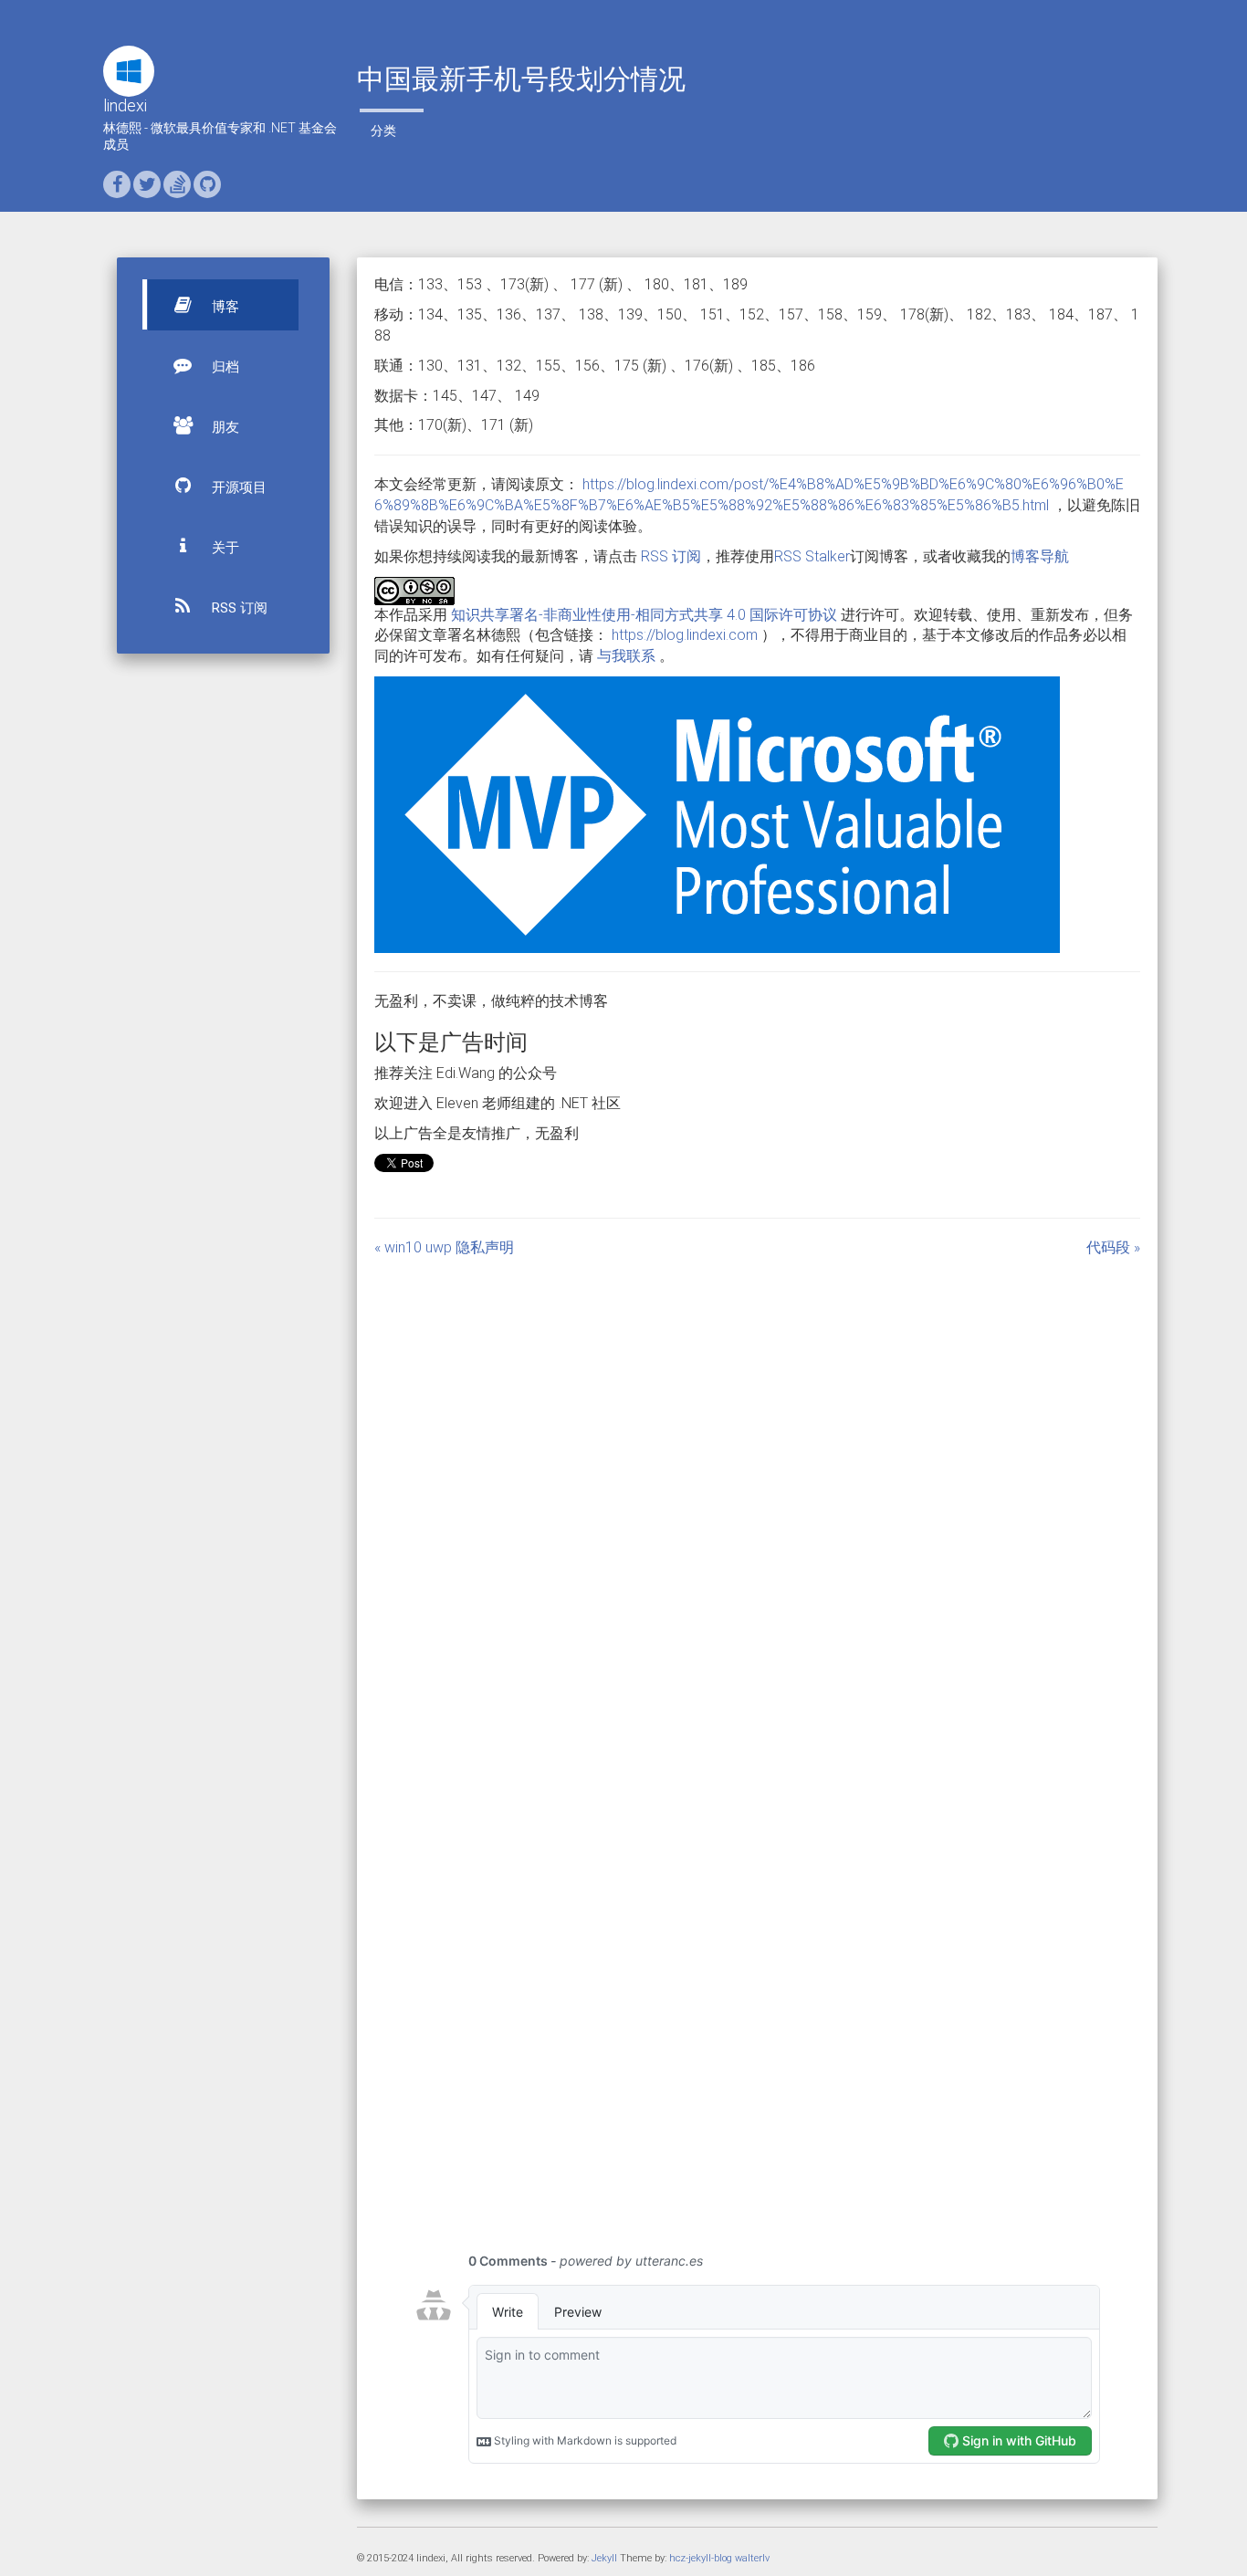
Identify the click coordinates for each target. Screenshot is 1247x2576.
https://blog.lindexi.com (685, 635)
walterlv (752, 2558)
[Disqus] (758, 1486)
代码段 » (1113, 1247)
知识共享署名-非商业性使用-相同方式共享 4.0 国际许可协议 (644, 615)
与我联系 (626, 656)
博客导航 (1040, 556)
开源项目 (237, 487)
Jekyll (604, 2558)
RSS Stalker (812, 556)
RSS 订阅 (238, 608)
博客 (224, 307)
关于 (224, 548)
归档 (224, 367)
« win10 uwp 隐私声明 (444, 1247)
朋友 (224, 427)
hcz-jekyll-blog (701, 2558)
